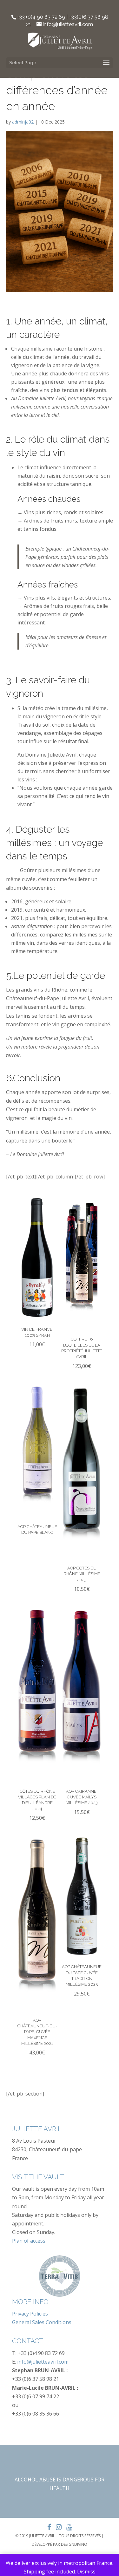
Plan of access (29, 2241)
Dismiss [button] (86, 2572)
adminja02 (23, 122)
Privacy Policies (30, 2314)
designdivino (74, 2544)
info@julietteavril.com (43, 2362)
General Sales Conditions (42, 2322)
